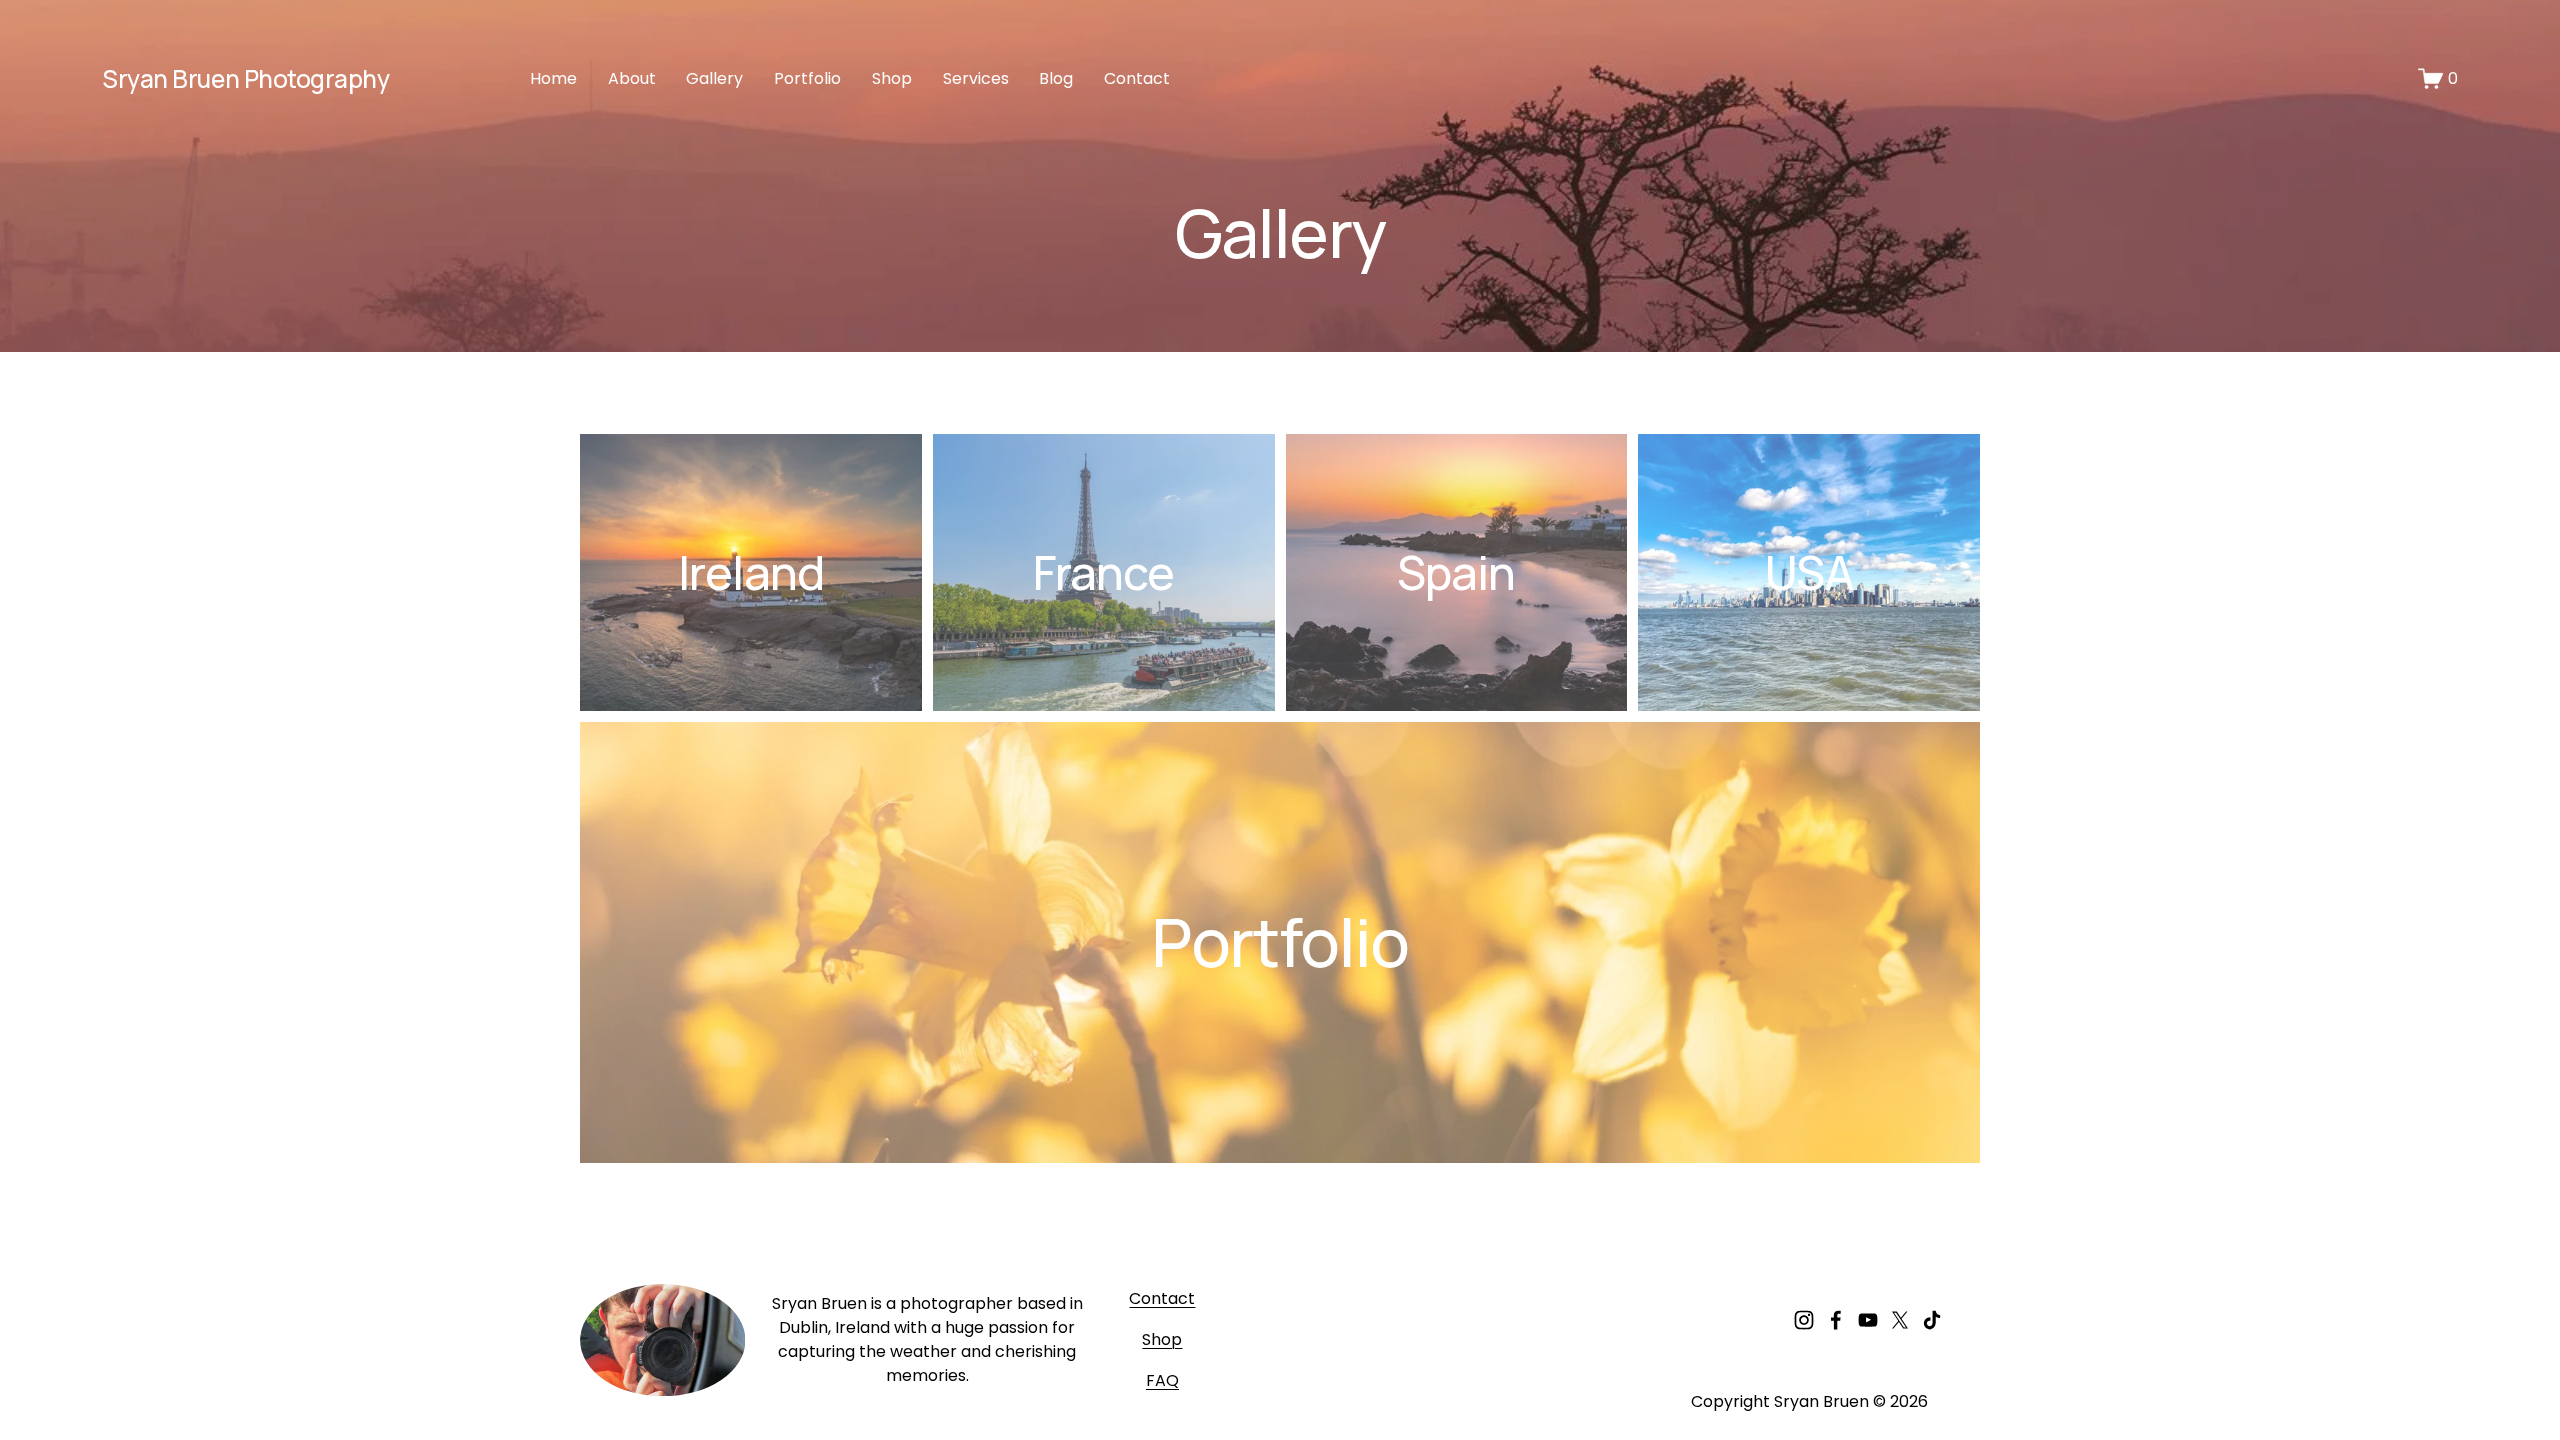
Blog (1056, 78)
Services (976, 78)
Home (553, 78)
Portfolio (807, 78)
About (632, 78)
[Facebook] (1836, 1320)
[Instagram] (1804, 1320)
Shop (892, 78)
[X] (1900, 1320)
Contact (1137, 78)
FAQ (1162, 1380)
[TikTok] (1932, 1320)
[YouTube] (1868, 1320)
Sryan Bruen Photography (245, 78)
